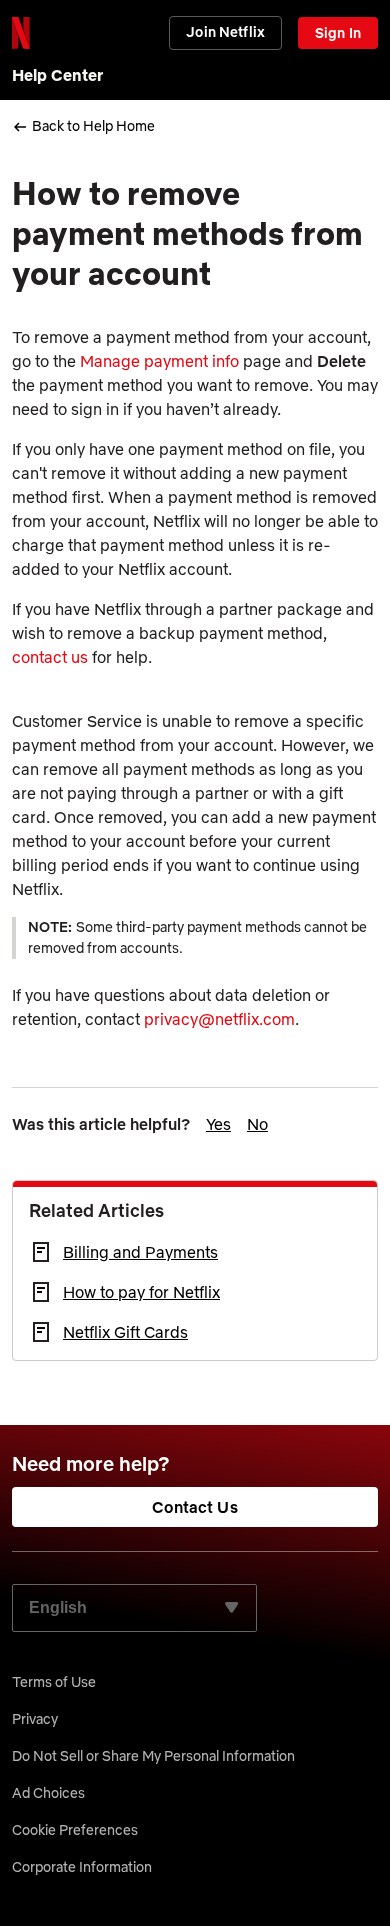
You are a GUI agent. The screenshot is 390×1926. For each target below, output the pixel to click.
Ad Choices (48, 1793)
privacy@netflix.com (219, 1019)
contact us (50, 657)
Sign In (338, 33)
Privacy (35, 1719)
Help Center (57, 75)
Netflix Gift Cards (125, 1332)
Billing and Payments (140, 1252)
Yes (218, 1124)
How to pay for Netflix (141, 1292)
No (257, 1124)
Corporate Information (82, 1867)
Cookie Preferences (75, 1830)
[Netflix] (21, 33)
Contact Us (195, 1507)
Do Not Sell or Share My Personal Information (153, 1756)
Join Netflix (225, 32)
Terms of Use (54, 1682)
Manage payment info (159, 361)
